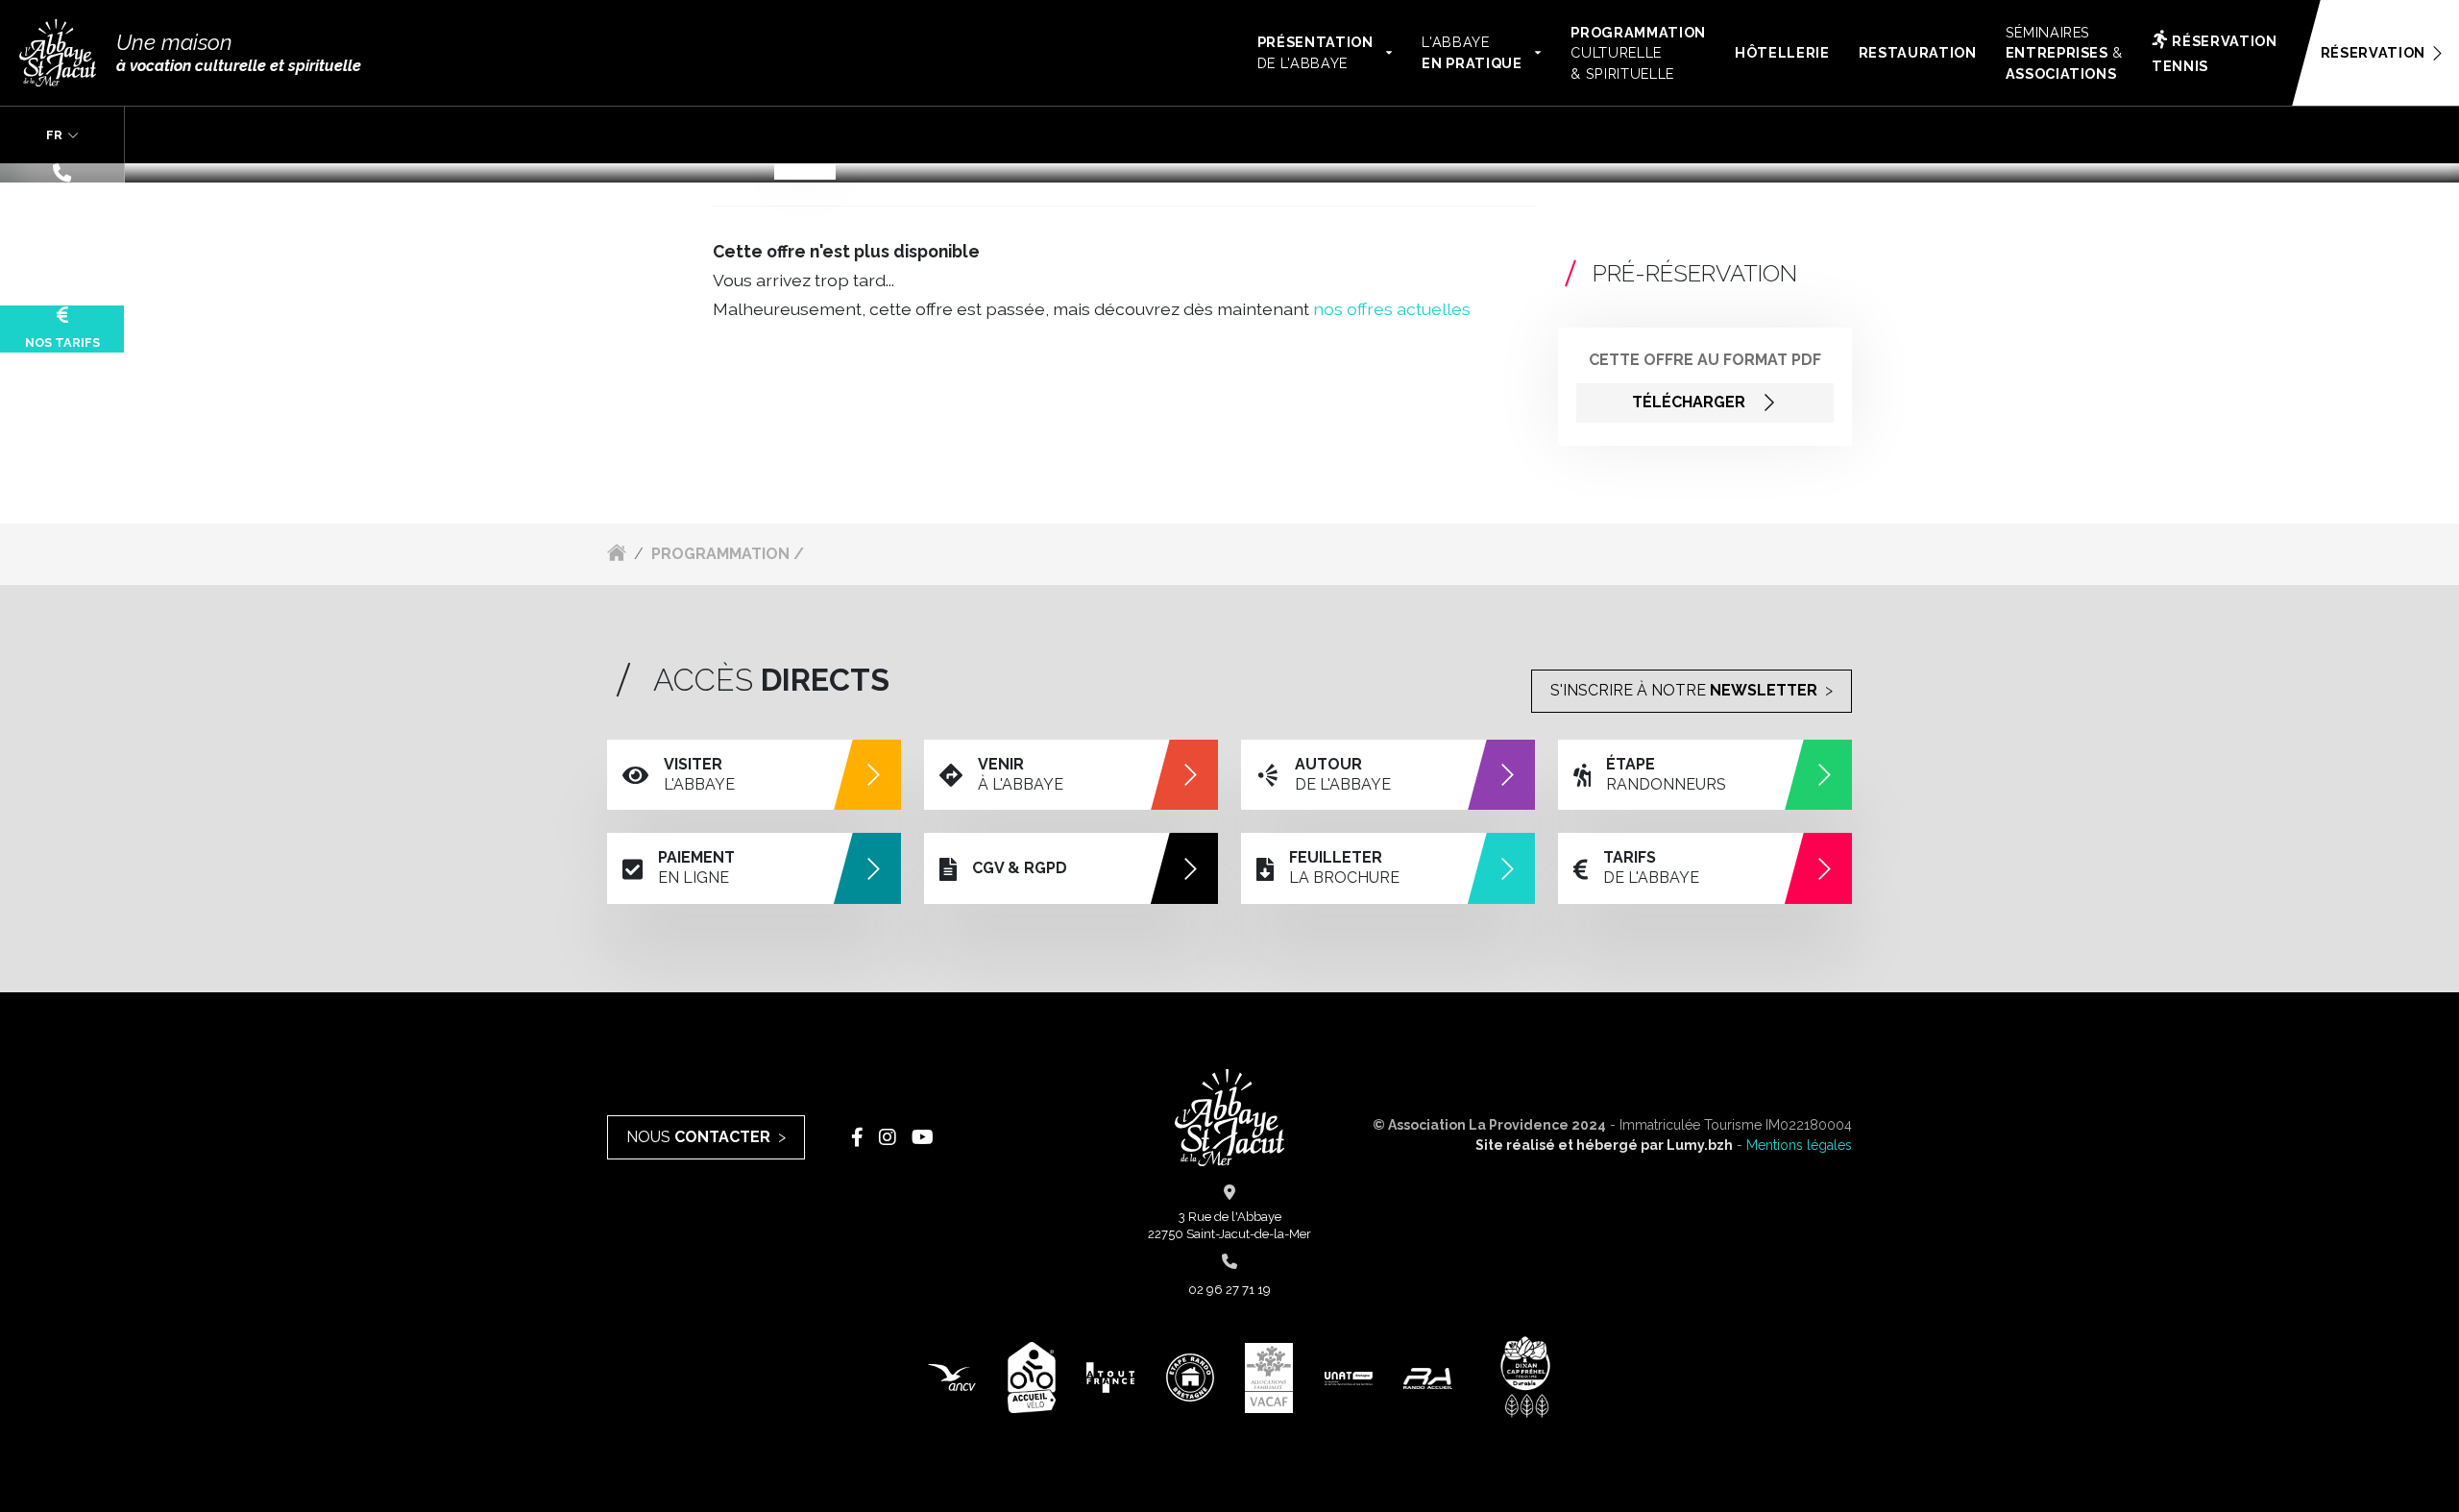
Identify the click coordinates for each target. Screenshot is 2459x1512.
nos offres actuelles (1392, 309)
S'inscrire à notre (1684, 690)
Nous (698, 1137)
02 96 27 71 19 (62, 200)
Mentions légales (1799, 1145)
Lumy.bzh (1700, 1145)
